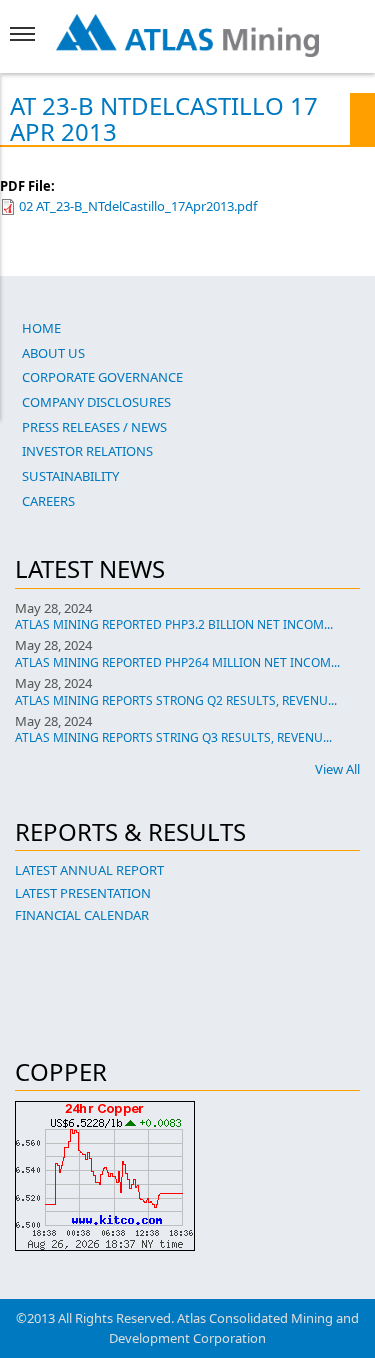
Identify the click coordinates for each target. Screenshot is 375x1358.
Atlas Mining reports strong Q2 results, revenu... (176, 700)
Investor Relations (87, 451)
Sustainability (70, 476)
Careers (48, 501)
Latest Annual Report (89, 870)
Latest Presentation (83, 893)
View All (337, 769)
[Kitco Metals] (187, 1176)
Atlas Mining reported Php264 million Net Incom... (177, 662)
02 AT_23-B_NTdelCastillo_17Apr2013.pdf (138, 206)
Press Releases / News (94, 427)
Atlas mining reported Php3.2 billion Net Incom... (174, 624)
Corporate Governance (102, 377)
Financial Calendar (82, 915)
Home (41, 328)
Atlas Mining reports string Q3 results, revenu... (173, 737)
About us (53, 353)
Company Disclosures (96, 402)
